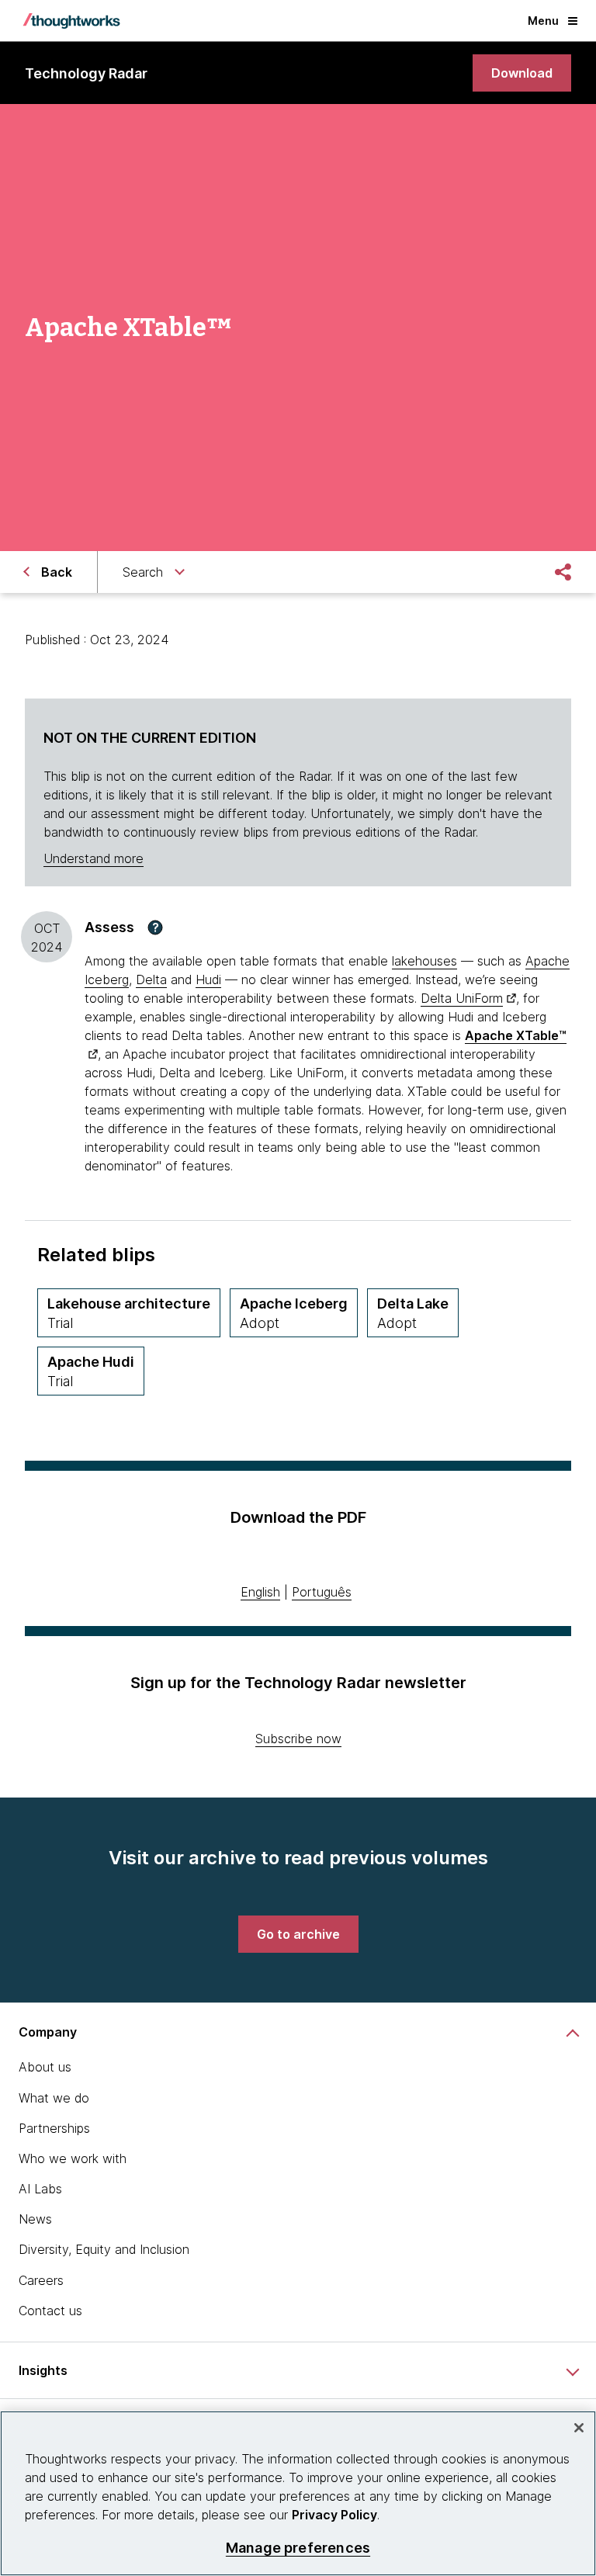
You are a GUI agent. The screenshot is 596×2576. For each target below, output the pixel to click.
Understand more (94, 858)
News (35, 2219)
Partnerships (54, 2128)
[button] (155, 927)
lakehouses (424, 961)
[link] (522, 73)
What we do (54, 2098)
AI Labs (40, 2189)
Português (322, 1592)
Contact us (50, 2311)
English (260, 1592)
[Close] (579, 2428)
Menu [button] (543, 21)
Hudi (208, 979)
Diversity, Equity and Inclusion (104, 2249)
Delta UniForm (462, 998)
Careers (41, 2280)
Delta (151, 979)
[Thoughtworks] (71, 21)
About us (45, 2067)
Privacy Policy (334, 2515)
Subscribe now (298, 1739)
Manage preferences (298, 2548)
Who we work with (73, 2158)
